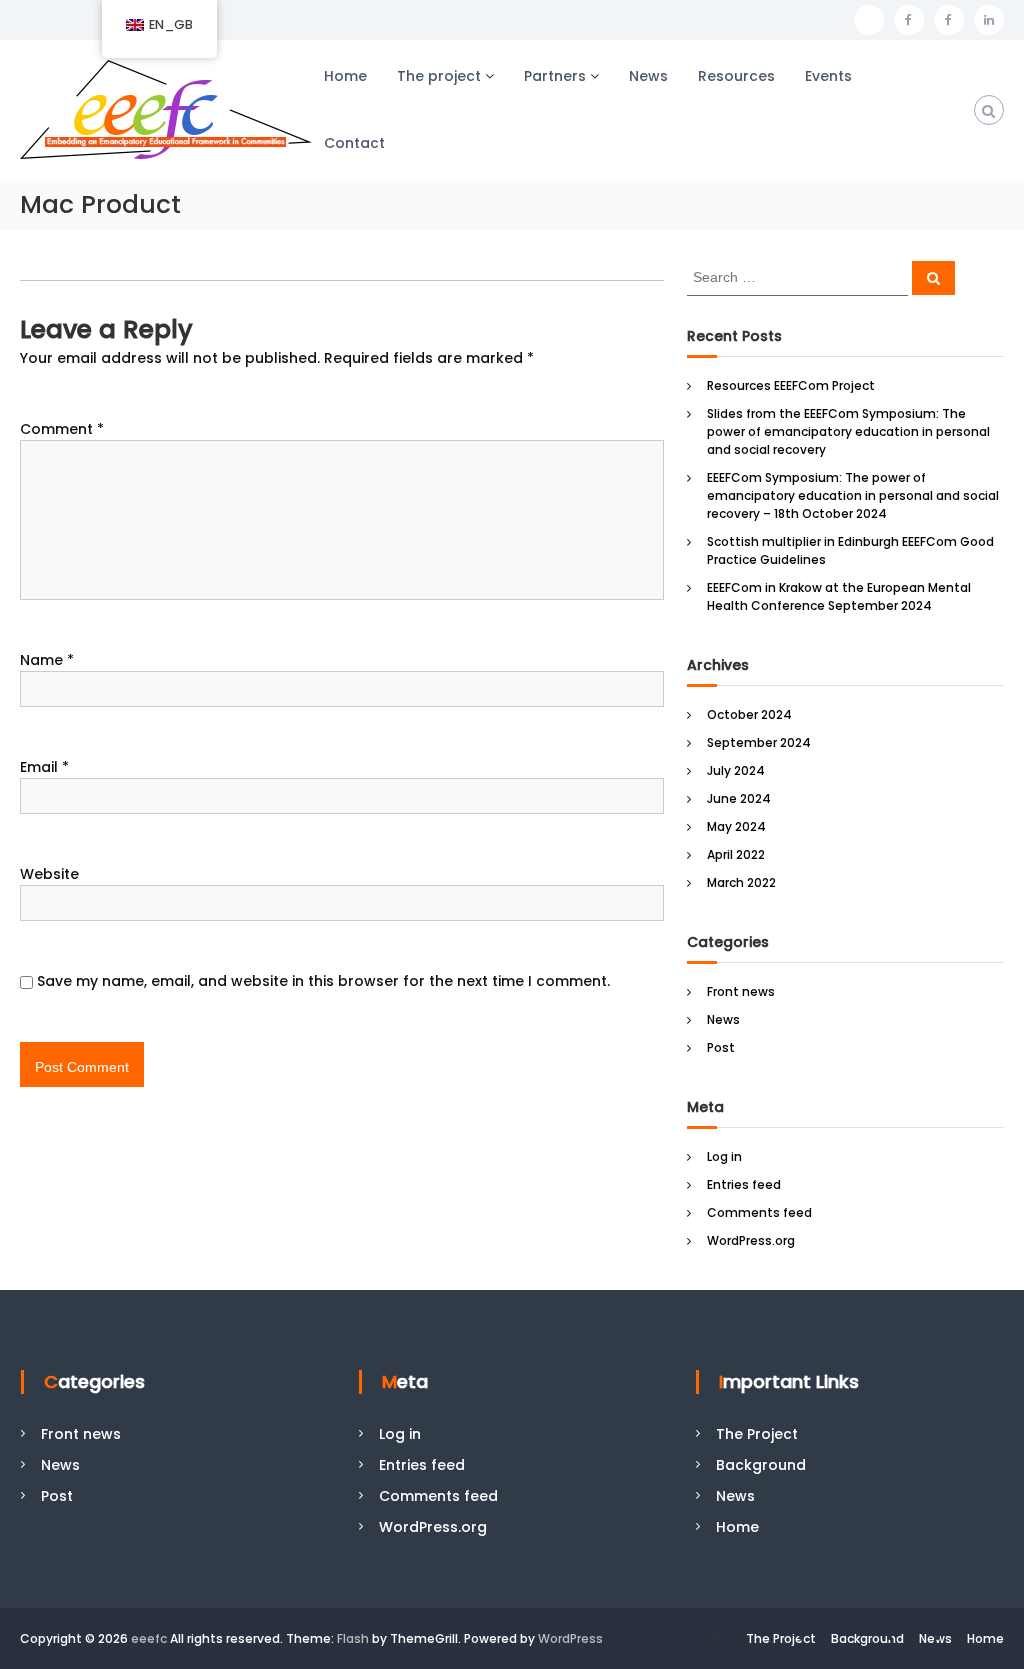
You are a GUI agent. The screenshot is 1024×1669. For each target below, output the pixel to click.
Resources (736, 76)
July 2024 (736, 770)
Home (345, 76)
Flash (353, 1638)
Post (721, 1047)
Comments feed (759, 1212)
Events (828, 76)
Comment (62, 429)
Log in (724, 1156)
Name (47, 660)
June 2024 (739, 798)
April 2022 (736, 854)
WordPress (570, 1638)
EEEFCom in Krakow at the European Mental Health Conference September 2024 (839, 596)
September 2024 (759, 742)
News (648, 76)
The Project (757, 1434)
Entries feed (744, 1184)
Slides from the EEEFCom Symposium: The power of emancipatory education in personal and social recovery (848, 431)
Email (44, 767)
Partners (555, 76)
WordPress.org (751, 1240)
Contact (354, 143)
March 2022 (741, 882)
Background (761, 1465)
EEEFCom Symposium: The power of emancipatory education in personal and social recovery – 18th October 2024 (853, 495)
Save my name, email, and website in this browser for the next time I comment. (323, 981)
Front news (741, 991)
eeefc (149, 1638)
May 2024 (736, 826)
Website (49, 874)
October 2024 (749, 714)
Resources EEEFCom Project (791, 385)
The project (439, 76)
